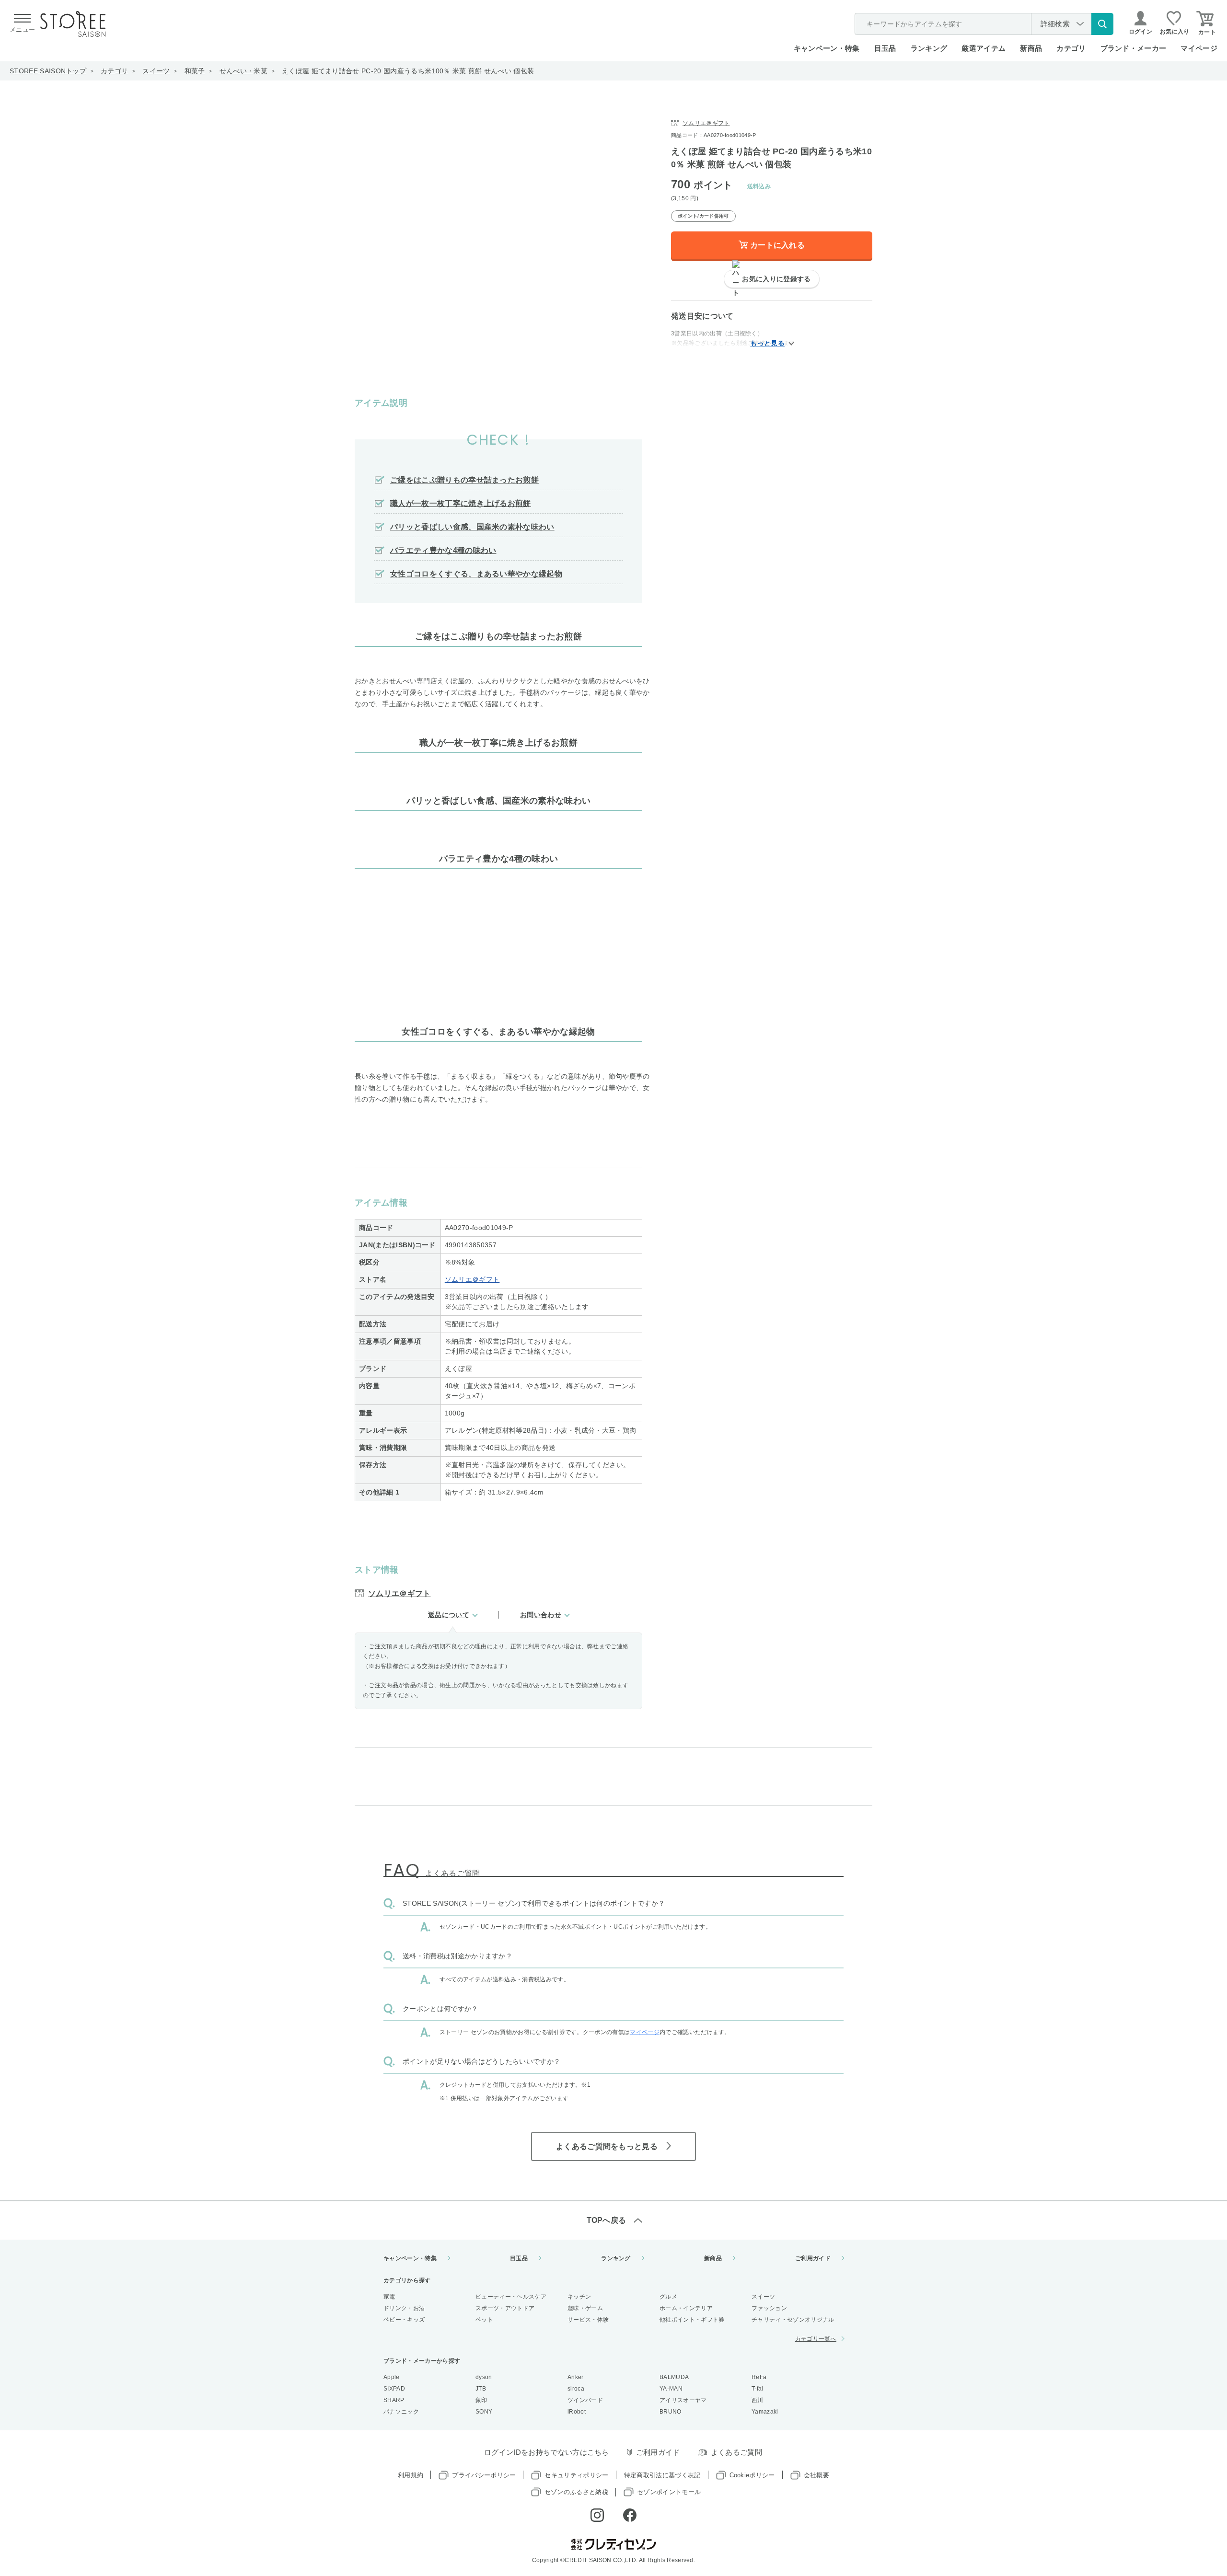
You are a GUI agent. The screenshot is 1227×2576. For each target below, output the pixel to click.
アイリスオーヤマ (683, 2400)
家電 (389, 2297)
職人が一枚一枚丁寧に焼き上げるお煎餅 (461, 503)
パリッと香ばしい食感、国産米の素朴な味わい (472, 527)
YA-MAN (671, 2389)
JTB (481, 2389)
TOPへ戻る (607, 2220)
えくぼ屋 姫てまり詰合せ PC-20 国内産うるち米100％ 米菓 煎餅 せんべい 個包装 (408, 71)
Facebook (630, 2515)
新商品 (1031, 48)
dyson (484, 2377)
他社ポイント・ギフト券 (692, 2320)
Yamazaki (765, 2412)
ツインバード (585, 2400)
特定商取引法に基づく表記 (662, 2475)
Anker (576, 2377)
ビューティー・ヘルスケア (511, 2297)
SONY (484, 2412)
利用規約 (411, 2475)
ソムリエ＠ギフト (472, 1279)
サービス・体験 (588, 2320)
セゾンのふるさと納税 (576, 2492)
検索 (1102, 24)
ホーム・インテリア (686, 2308)
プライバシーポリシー (484, 2475)
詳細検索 (1055, 24)
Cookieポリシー (752, 2475)
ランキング (929, 48)
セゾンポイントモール (669, 2492)
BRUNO (671, 2412)
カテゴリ (114, 71)
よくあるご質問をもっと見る (607, 2146)
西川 (758, 2400)
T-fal (758, 2389)
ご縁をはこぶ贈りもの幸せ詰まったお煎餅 (464, 480)
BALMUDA (674, 2377)
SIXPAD (394, 2389)
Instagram (597, 2515)
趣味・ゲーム (585, 2308)
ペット (484, 2320)
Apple (392, 2377)
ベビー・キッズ (404, 2320)
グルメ (668, 2297)
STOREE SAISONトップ (48, 71)
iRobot (577, 2412)
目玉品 (885, 48)
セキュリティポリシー (576, 2475)
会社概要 (816, 2475)
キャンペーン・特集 (827, 48)
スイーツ (156, 71)
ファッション (769, 2308)
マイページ (1199, 48)
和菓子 (195, 71)
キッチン (579, 2297)
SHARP (394, 2400)
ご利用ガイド (813, 2258)
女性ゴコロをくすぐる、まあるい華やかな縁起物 (476, 574)
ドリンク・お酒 (404, 2308)
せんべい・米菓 (243, 71)
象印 (481, 2400)
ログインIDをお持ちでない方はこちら (547, 2452)
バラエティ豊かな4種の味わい (443, 550)
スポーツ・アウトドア (505, 2308)
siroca (576, 2389)
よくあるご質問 (736, 2452)
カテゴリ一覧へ (816, 2339)
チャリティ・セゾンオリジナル (793, 2320)
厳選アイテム (984, 48)
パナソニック (401, 2412)
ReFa (759, 2377)
